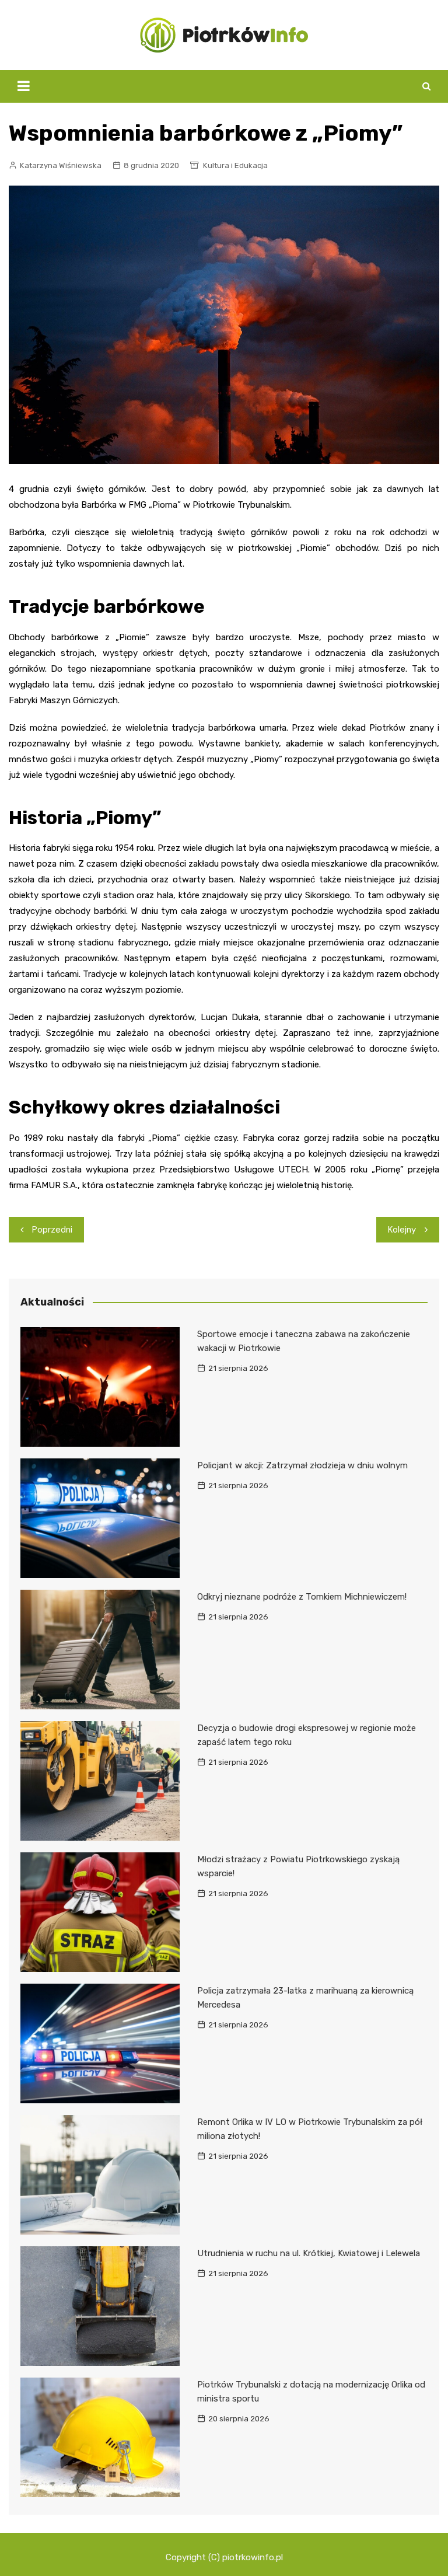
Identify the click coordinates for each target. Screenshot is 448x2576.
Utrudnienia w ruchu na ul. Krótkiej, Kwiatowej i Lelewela (309, 2253)
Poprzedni (52, 1230)
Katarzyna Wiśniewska (61, 165)
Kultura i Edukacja (235, 165)
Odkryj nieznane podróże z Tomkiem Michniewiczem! (302, 1597)
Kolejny (402, 1230)
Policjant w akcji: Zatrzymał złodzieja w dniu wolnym (302, 1465)
